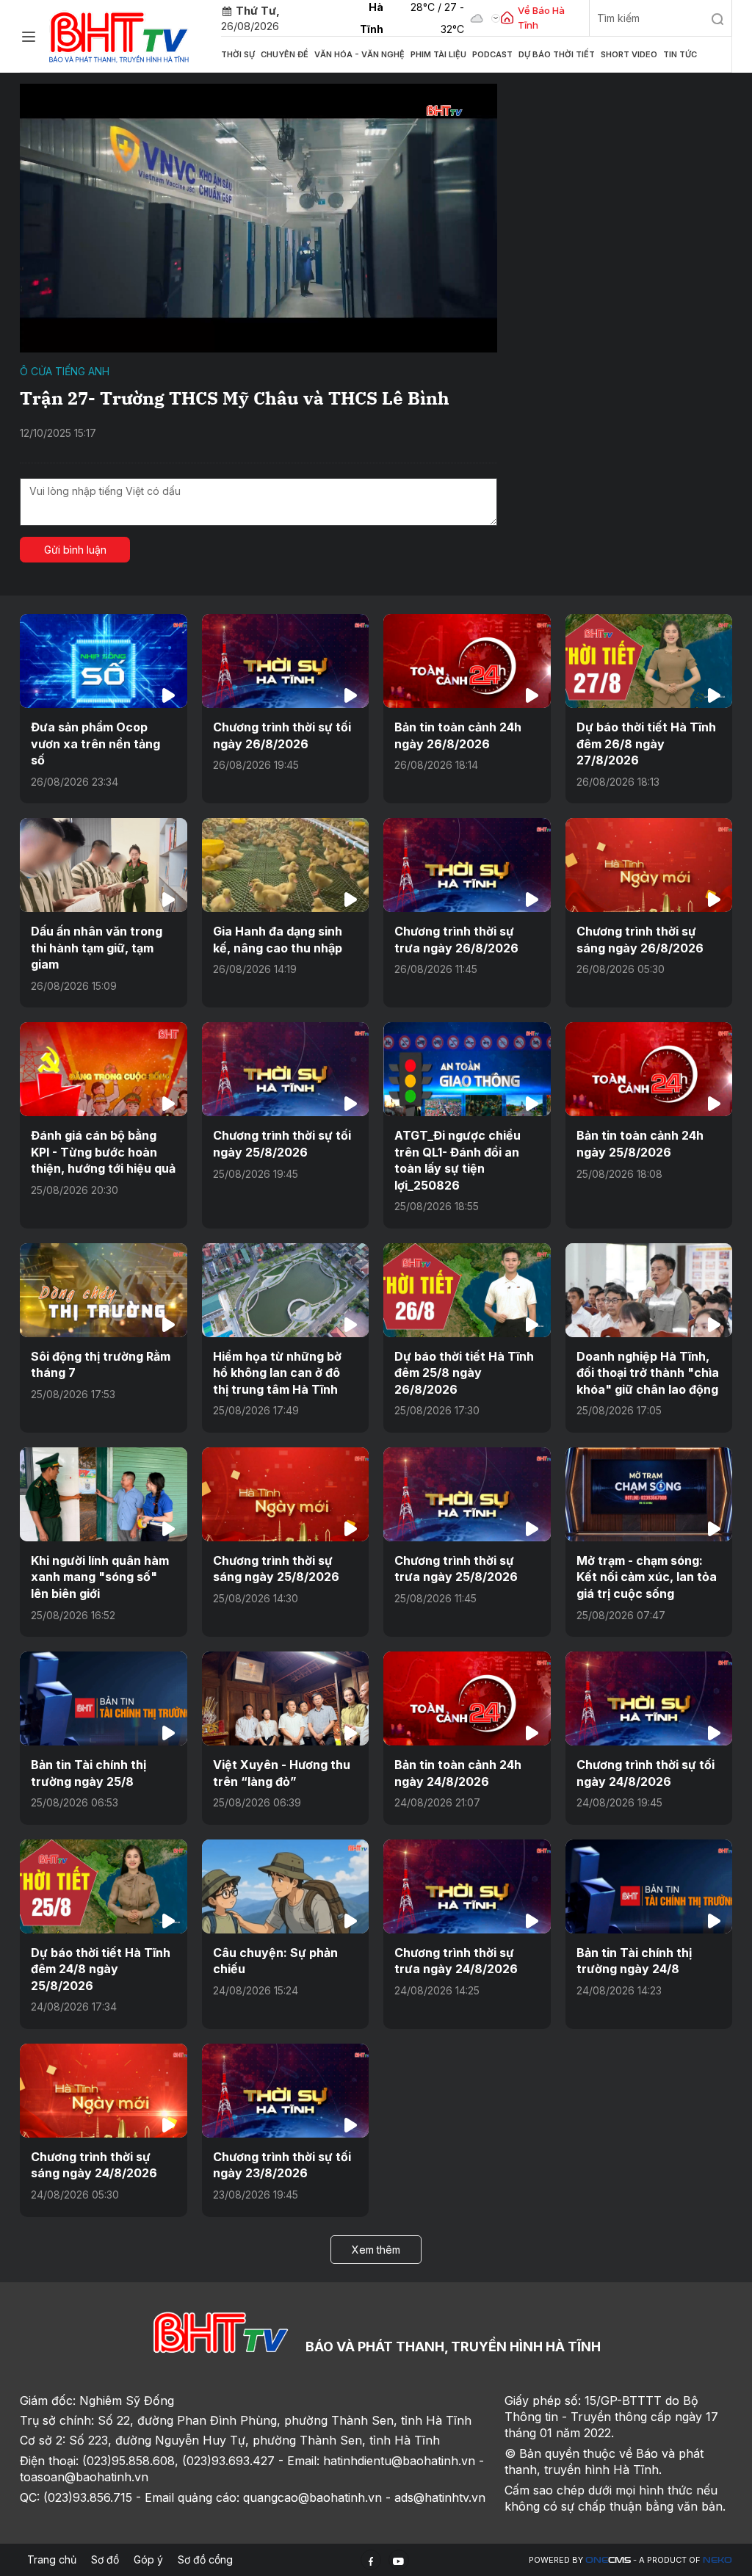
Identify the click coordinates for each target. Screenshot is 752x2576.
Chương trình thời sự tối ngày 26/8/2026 (282, 735)
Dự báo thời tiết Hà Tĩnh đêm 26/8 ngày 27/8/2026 (646, 744)
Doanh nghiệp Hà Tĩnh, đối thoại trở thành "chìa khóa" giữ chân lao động (648, 1373)
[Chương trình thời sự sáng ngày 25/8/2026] (286, 1494)
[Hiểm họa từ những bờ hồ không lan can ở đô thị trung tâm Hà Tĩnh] (286, 1290)
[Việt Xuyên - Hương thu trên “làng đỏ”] (286, 1698)
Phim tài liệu (438, 54)
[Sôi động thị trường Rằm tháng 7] (104, 1290)
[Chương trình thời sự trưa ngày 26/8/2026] (467, 865)
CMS (608, 2560)
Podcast (492, 54)
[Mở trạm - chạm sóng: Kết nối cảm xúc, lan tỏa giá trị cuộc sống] (649, 1494)
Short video (629, 54)
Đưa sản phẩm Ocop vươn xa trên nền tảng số (95, 744)
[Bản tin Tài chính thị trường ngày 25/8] (104, 1698)
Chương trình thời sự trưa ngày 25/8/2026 (456, 1569)
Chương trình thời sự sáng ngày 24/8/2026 (94, 2165)
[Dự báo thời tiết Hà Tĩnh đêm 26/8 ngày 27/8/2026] (649, 661)
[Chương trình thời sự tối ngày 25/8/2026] (286, 1069)
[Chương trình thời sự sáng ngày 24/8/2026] (104, 2091)
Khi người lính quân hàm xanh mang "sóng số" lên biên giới (100, 1577)
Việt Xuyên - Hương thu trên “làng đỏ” (282, 1773)
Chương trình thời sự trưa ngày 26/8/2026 (456, 939)
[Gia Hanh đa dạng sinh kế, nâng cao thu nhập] (286, 865)
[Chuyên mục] (29, 37)
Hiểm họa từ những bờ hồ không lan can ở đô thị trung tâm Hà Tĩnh (277, 1373)
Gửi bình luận (75, 550)
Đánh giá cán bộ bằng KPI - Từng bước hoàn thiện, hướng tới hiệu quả (103, 1152)
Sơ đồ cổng (205, 2559)
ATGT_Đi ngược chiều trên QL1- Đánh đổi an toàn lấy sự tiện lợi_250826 (458, 1160)
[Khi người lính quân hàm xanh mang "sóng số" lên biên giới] (104, 1494)
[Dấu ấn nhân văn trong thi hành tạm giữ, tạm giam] (104, 865)
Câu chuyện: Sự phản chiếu (275, 1961)
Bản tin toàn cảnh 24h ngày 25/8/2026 (640, 1143)
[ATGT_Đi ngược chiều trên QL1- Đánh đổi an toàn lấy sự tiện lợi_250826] (467, 1069)
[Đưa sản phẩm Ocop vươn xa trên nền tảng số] (104, 661)
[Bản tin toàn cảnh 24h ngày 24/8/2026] (467, 1698)
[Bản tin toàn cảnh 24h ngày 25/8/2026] (649, 1069)
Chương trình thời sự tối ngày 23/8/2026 (282, 2165)
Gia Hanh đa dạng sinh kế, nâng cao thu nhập (278, 939)
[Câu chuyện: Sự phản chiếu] (286, 1886)
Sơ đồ (105, 2559)
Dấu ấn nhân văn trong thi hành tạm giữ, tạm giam (97, 948)
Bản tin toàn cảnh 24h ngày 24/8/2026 (458, 1773)
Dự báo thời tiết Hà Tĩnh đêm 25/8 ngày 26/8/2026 (464, 1373)
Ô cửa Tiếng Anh (65, 371)
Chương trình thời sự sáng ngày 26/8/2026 (640, 939)
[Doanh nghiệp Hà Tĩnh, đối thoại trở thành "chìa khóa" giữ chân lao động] (649, 1290)
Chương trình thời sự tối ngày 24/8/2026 (646, 1773)
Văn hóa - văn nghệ (359, 54)
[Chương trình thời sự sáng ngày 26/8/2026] (649, 865)
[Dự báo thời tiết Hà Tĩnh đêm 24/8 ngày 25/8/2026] (104, 1886)
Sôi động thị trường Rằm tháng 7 (101, 1364)
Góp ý (148, 2559)
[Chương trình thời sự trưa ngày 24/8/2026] (467, 1886)
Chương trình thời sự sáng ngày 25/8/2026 (276, 1569)
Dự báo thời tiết (557, 54)
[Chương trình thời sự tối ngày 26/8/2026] (286, 661)
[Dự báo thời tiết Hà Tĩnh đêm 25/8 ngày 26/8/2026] (467, 1290)
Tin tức (680, 54)
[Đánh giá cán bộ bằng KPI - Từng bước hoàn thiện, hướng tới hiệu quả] (104, 1069)
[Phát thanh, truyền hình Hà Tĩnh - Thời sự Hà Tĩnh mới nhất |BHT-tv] (119, 35)
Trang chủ (52, 2559)
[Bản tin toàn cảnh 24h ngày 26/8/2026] (467, 661)
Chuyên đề (285, 54)
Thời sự (238, 54)
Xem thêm (376, 2250)
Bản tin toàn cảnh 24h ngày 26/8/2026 (458, 735)
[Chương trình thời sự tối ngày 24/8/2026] (649, 1698)
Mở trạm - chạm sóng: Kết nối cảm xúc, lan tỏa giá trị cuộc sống (647, 1577)
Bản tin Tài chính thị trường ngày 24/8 (634, 1961)
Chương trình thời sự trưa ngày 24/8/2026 (456, 1961)
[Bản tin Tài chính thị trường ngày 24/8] (649, 1886)
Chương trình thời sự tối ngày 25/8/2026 (282, 1143)
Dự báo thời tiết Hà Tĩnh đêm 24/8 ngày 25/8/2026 (101, 1969)
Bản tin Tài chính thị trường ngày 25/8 (88, 1773)
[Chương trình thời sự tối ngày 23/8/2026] (286, 2091)
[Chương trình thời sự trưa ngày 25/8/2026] (467, 1494)
